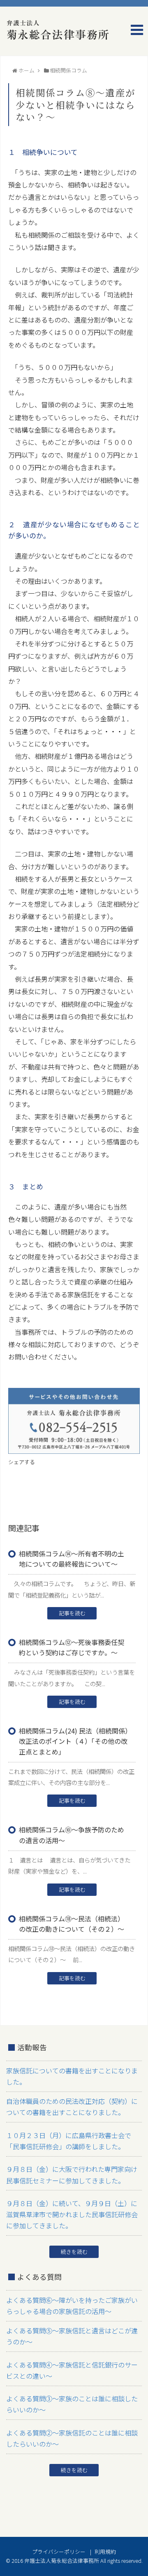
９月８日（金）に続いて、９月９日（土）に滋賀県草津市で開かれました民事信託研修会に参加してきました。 (72, 2214)
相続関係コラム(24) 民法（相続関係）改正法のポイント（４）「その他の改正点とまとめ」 (74, 1741)
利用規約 (105, 2551)
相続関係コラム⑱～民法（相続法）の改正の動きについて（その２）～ (72, 1924)
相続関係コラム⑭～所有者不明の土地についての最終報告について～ (72, 1559)
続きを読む (74, 2252)
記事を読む (72, 1613)
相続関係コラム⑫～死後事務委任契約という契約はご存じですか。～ (72, 1647)
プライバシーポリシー (59, 2551)
